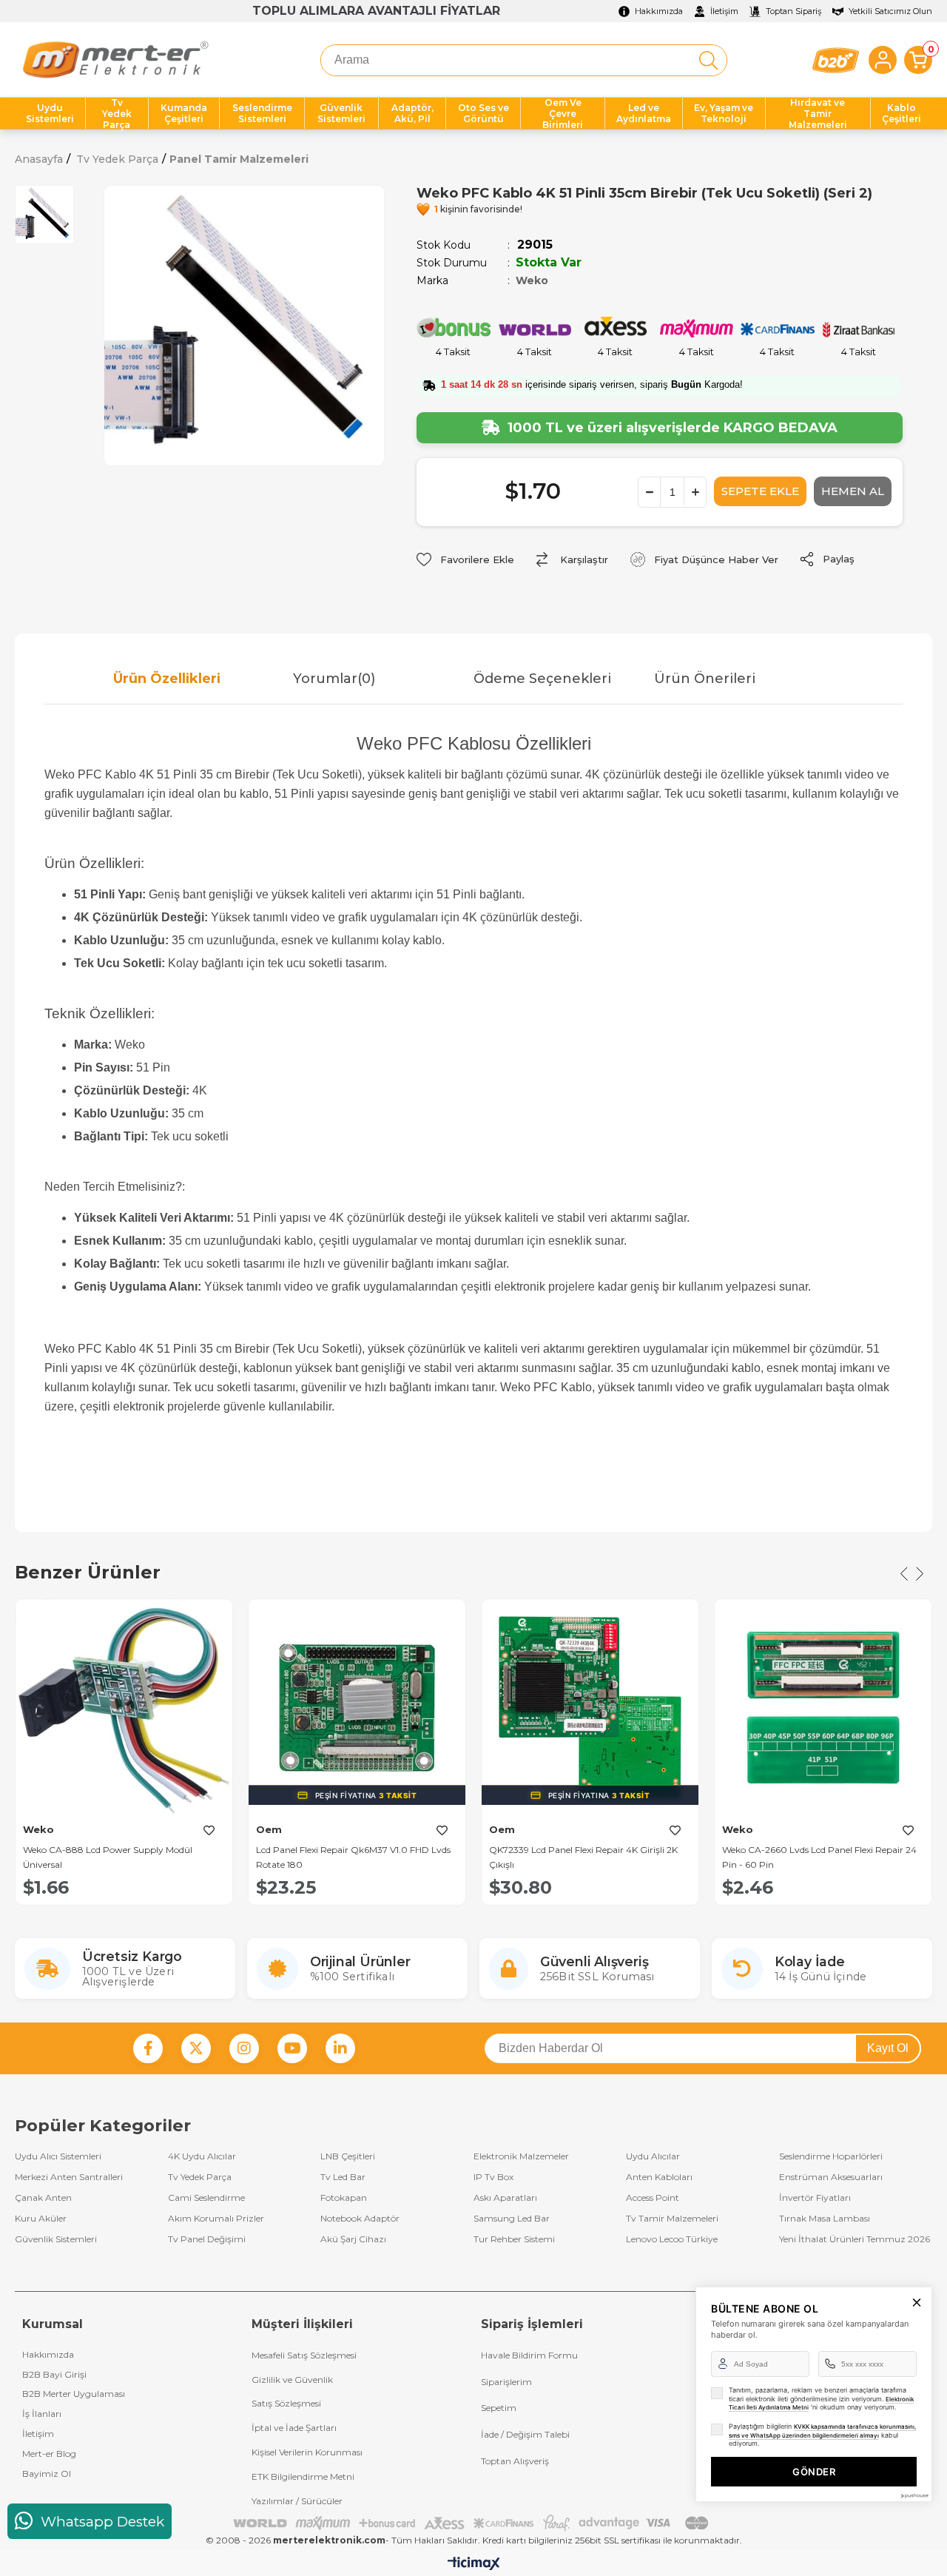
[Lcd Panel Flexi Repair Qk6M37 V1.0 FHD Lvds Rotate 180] (357, 1708)
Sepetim (499, 2408)
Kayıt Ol (888, 2048)
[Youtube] (292, 2048)
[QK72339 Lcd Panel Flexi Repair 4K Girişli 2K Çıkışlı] (590, 1708)
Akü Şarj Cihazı (353, 2239)
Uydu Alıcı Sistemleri (58, 2156)
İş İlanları (42, 2414)
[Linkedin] (340, 2048)
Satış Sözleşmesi (286, 2403)
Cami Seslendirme (206, 2198)
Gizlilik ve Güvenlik (292, 2380)
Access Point (653, 2198)
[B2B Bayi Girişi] (836, 60)
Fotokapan (344, 2198)
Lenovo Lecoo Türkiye (672, 2239)
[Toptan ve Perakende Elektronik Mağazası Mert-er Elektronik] (115, 60)
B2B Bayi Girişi (54, 2374)
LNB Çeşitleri (348, 2156)
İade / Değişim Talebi (525, 2434)
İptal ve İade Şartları (294, 2428)
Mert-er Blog (49, 2454)
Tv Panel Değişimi (207, 2239)
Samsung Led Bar (512, 2219)
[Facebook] (148, 2048)
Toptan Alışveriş (515, 2461)
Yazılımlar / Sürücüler (297, 2501)
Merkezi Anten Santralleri (69, 2177)
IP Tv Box (493, 2177)
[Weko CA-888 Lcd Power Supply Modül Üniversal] (124, 1708)
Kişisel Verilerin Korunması (307, 2452)
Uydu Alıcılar (653, 2156)
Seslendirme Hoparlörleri (831, 2156)
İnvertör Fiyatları (815, 2198)
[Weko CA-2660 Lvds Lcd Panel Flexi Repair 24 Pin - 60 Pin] (823, 1708)
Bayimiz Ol (47, 2474)
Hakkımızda (48, 2354)
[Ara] (708, 60)
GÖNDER (814, 2472)
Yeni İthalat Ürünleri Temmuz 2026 (855, 2239)
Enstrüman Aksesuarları (831, 2177)
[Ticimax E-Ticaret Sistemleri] (474, 2565)
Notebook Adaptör (360, 2219)
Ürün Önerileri (705, 679)
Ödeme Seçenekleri (542, 679)
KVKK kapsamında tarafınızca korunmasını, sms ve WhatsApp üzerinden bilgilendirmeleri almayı (822, 2431)
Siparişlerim (506, 2382)
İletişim (38, 2434)
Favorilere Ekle (209, 1831)
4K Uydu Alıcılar (202, 2156)
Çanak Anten (43, 2198)
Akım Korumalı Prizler (216, 2219)
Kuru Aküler (41, 2219)
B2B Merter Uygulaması (74, 2394)
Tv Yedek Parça (200, 2177)
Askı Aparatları (505, 2198)
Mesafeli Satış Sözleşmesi (304, 2355)
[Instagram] (244, 2048)
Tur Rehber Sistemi (514, 2239)
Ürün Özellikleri (167, 679)
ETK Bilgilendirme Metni (303, 2476)
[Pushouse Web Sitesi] (914, 2496)
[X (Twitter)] (196, 2048)
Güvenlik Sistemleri (56, 2239)
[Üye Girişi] (883, 60)
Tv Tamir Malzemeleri (672, 2219)
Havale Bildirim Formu (529, 2355)
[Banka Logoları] (473, 2523)
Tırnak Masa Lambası (825, 2219)
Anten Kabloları (659, 2177)
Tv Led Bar (343, 2177)
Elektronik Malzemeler (521, 2156)
